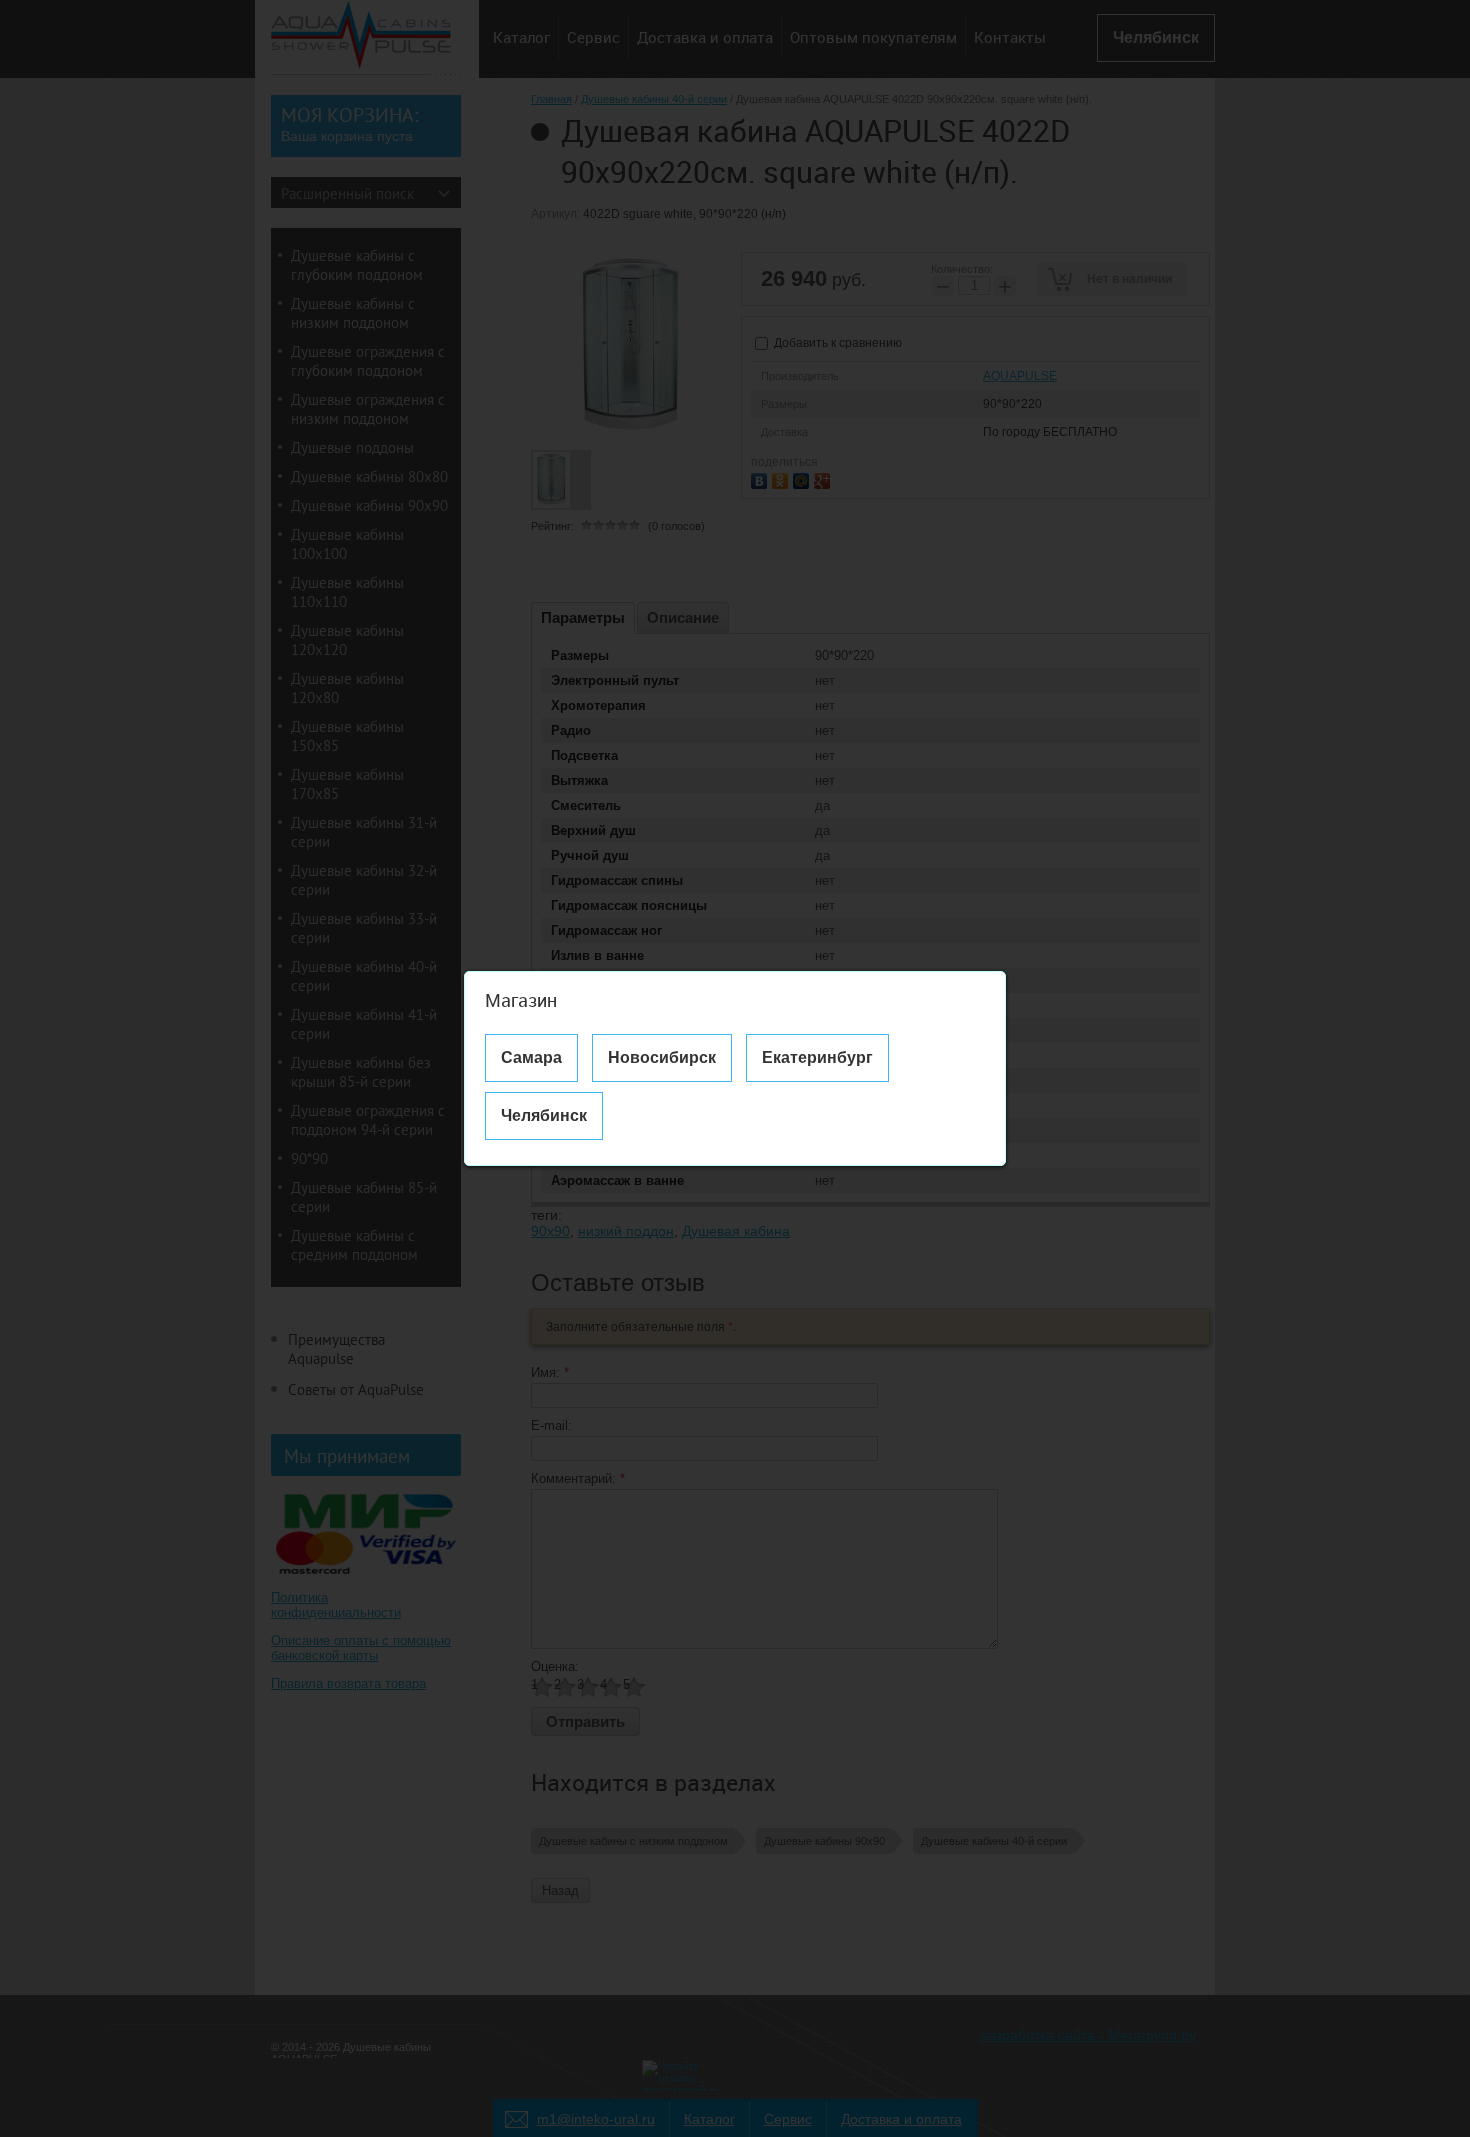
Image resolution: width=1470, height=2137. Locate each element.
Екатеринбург (817, 1057)
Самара (531, 1057)
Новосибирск (662, 1057)
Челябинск (544, 1115)
